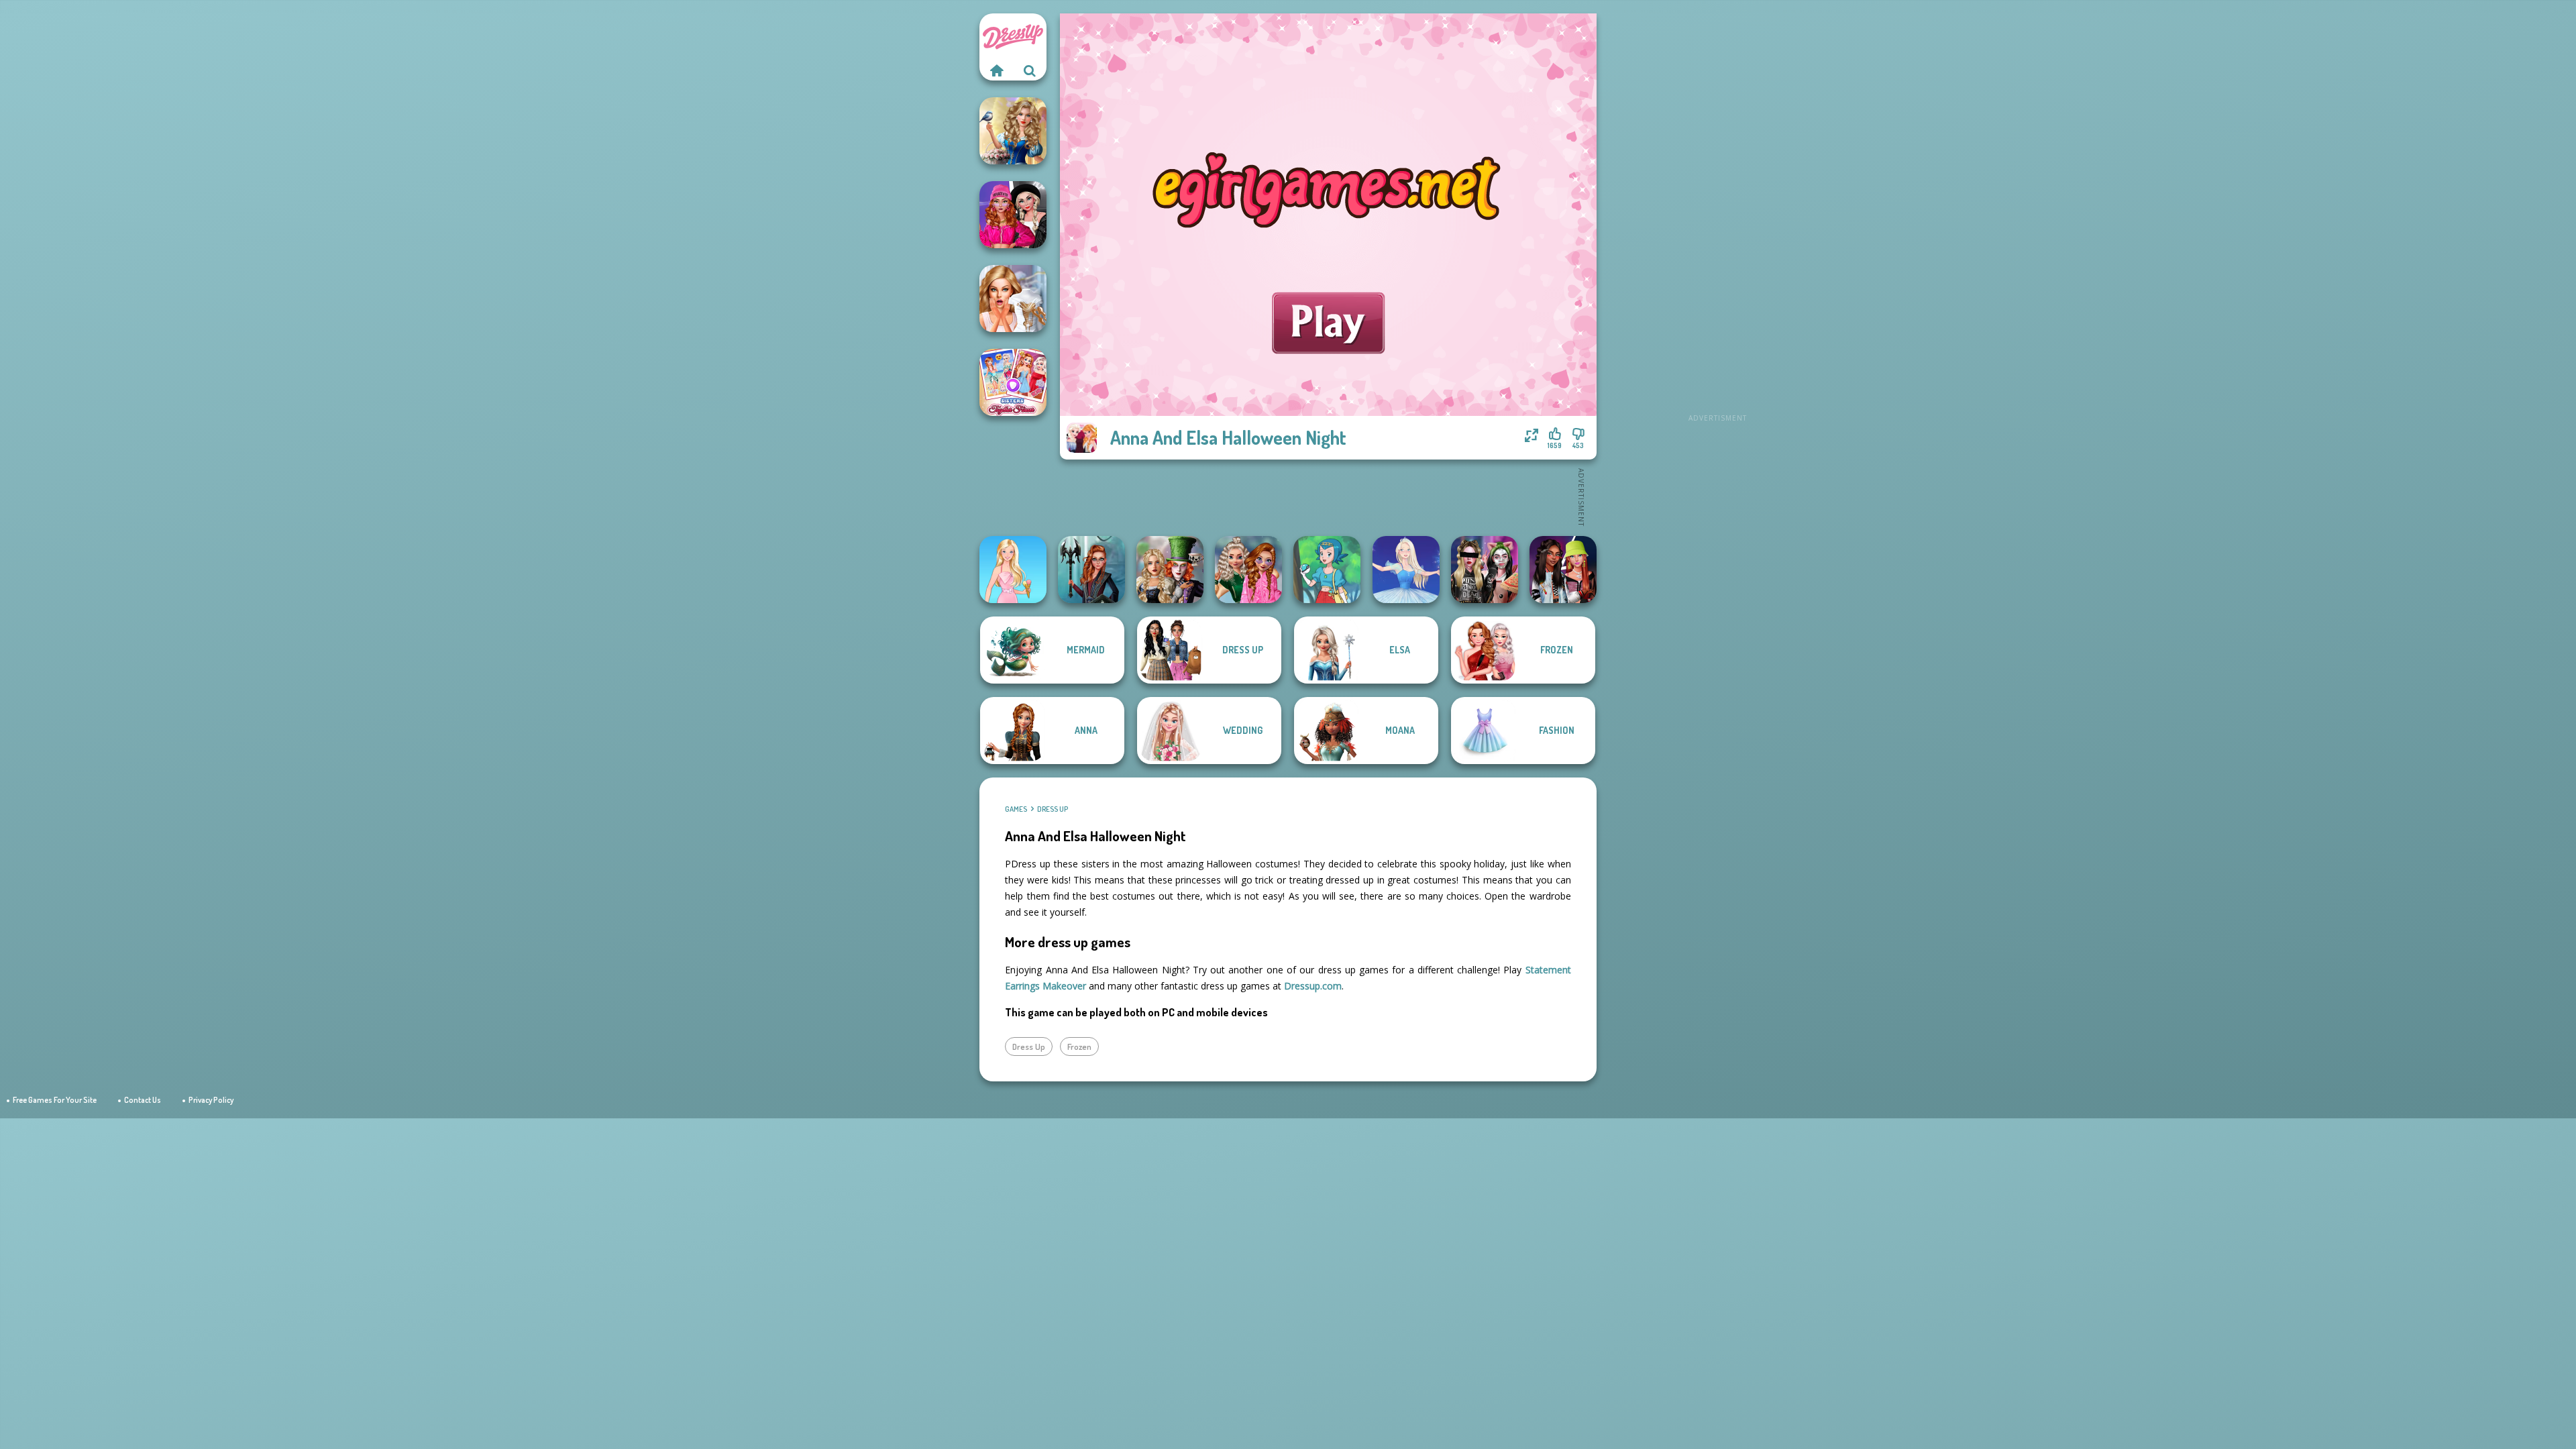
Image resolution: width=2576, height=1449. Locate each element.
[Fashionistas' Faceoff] (1563, 570)
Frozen (1079, 1046)
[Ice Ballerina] (1406, 570)
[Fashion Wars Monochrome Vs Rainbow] (1013, 215)
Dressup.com (1313, 986)
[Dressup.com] (996, 70)
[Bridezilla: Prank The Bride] (1013, 299)
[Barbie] (1013, 570)
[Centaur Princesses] (1091, 570)
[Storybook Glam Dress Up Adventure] (1013, 131)
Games (1016, 809)
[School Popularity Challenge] (1248, 570)
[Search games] (1030, 70)
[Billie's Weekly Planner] (1485, 570)
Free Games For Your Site (55, 1100)
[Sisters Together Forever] (1013, 382)
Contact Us (143, 1100)
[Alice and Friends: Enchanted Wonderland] (1170, 570)
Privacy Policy (211, 1100)
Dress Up (1053, 809)
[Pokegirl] (1327, 570)
